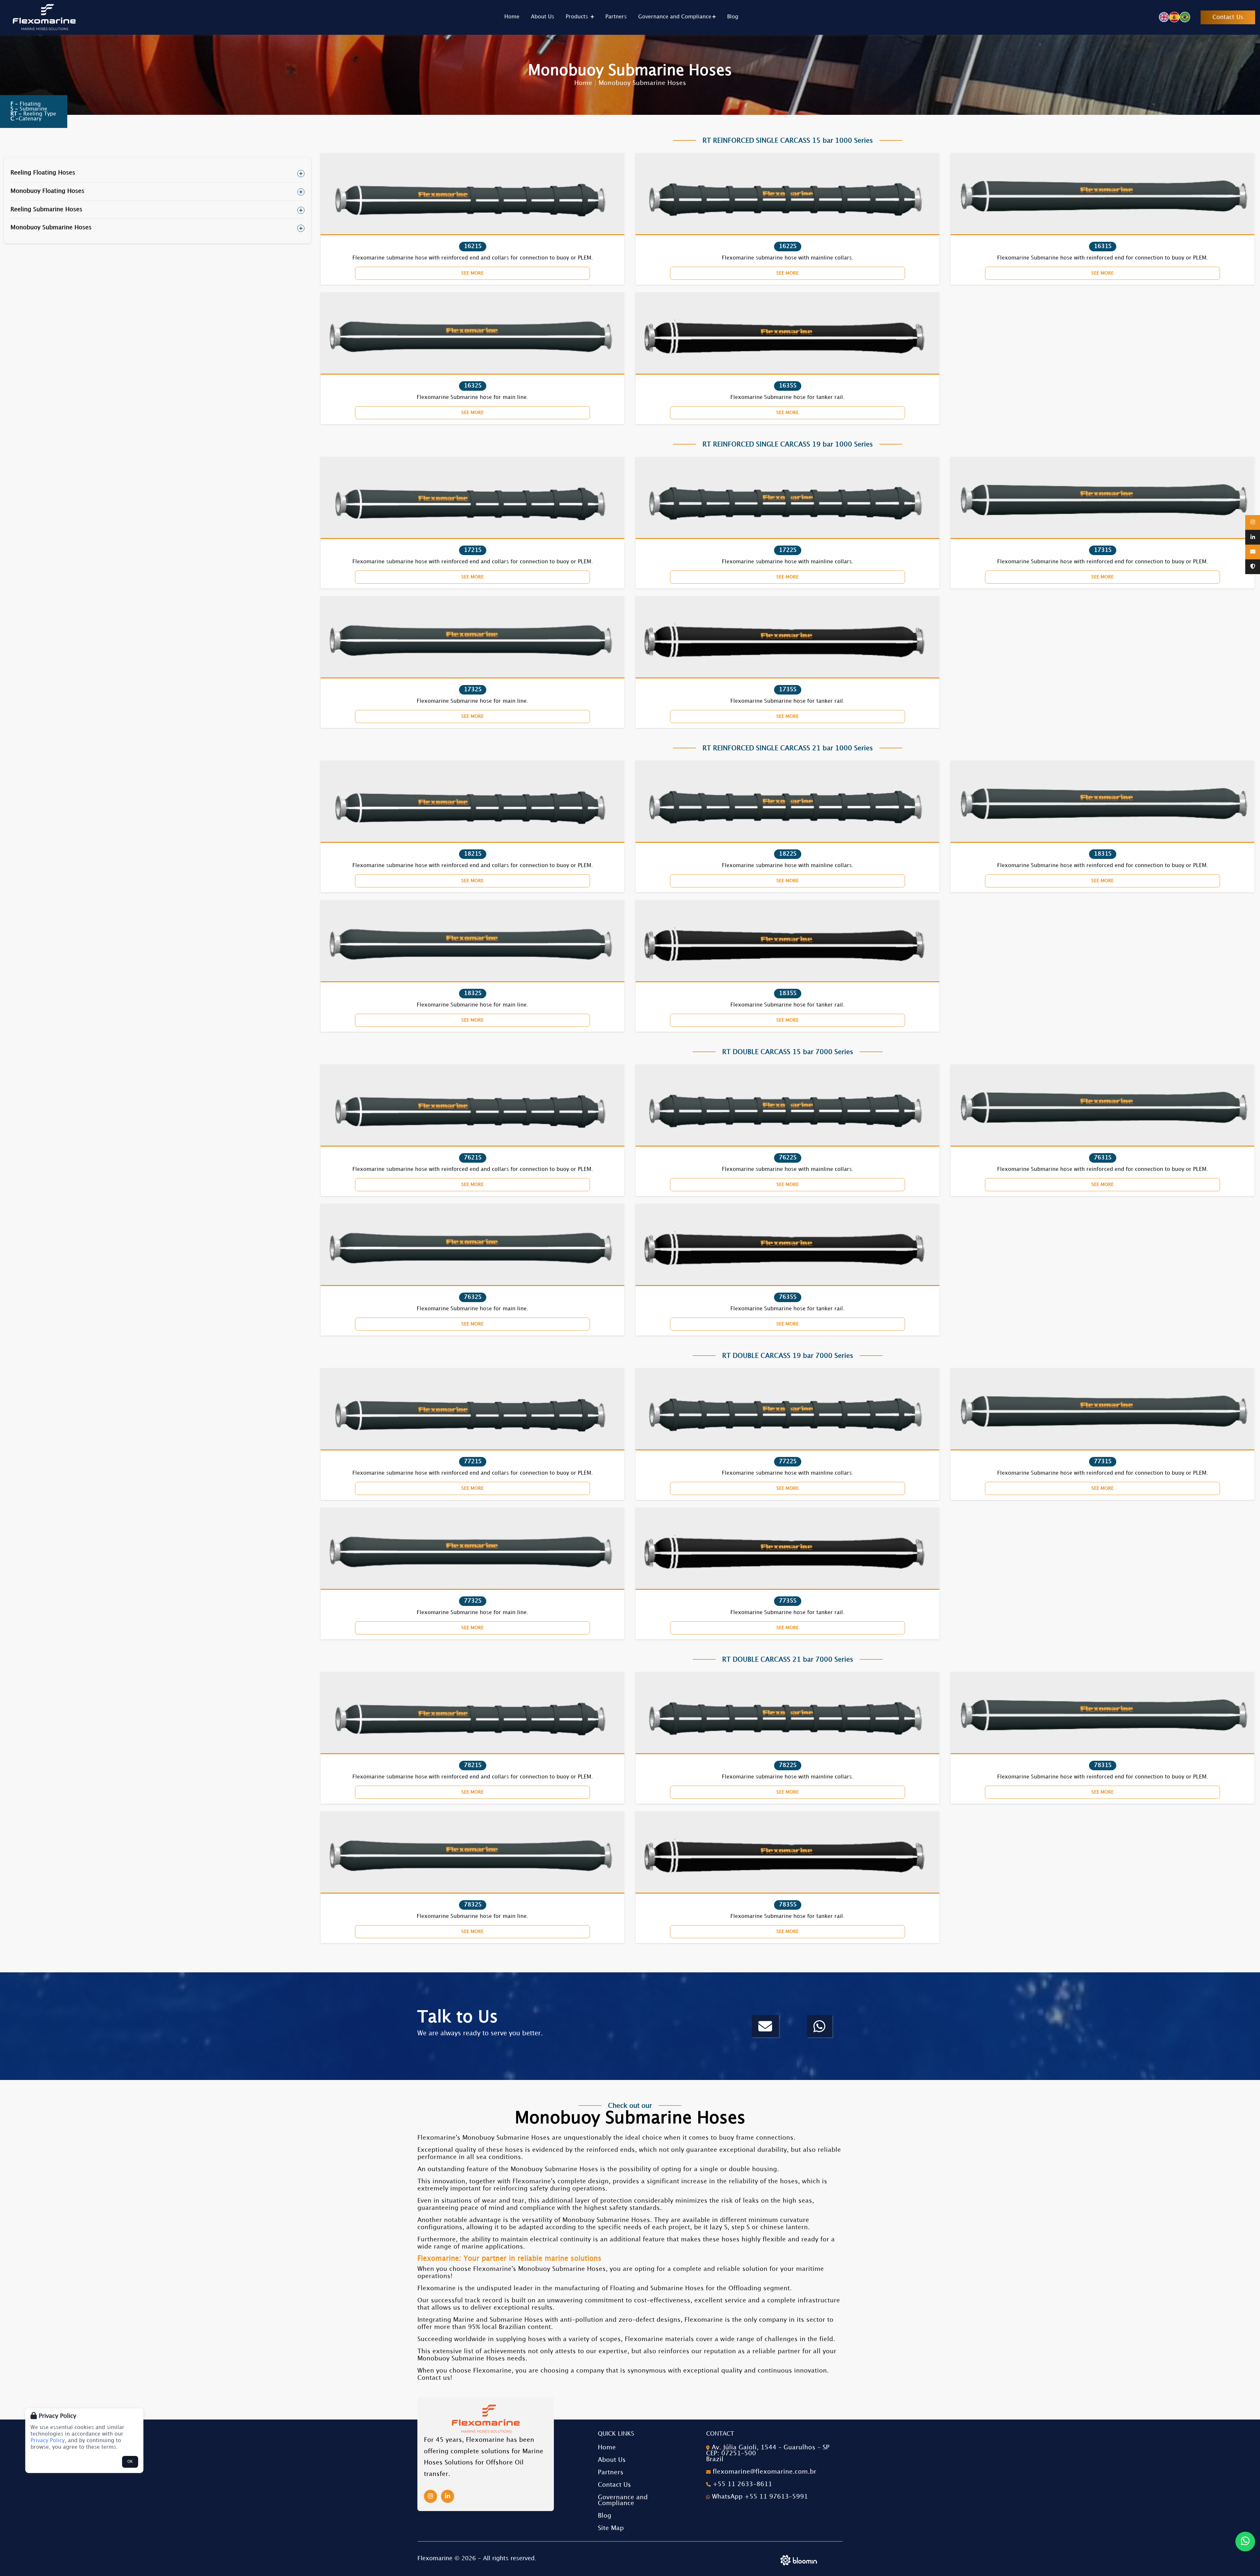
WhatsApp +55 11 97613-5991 (759, 2497)
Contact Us (1228, 17)
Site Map (611, 2528)
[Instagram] (1253, 522)
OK (130, 2462)
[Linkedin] (1253, 538)
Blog (733, 17)
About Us (543, 17)
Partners (616, 17)
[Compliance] (1253, 567)
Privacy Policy (48, 2441)
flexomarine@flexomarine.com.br (764, 2472)
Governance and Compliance (675, 17)
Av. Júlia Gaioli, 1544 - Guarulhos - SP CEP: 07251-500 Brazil (768, 2453)
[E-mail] (1253, 552)
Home (512, 17)
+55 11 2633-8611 (741, 2484)
